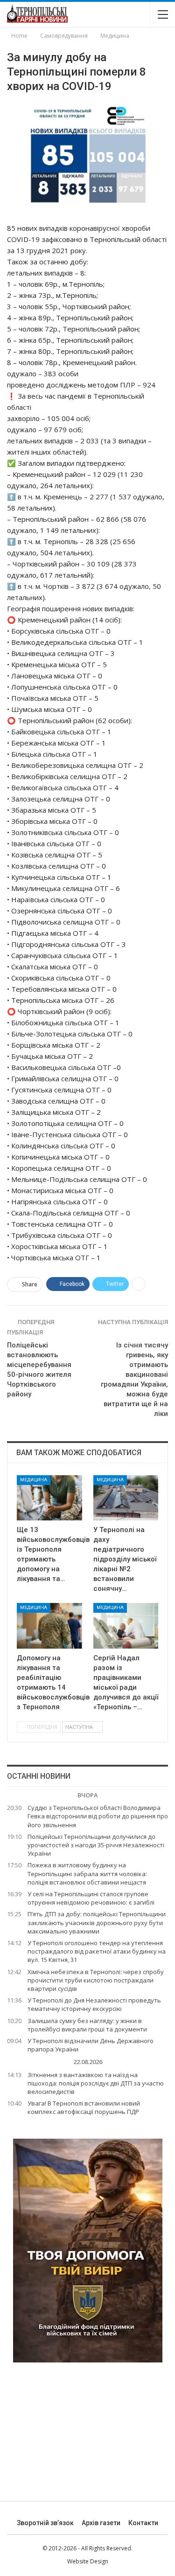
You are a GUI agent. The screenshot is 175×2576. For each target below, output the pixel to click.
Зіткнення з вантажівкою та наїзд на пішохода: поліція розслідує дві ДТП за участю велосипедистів (96, 2083)
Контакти (143, 2523)
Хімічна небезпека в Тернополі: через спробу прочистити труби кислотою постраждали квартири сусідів (96, 1980)
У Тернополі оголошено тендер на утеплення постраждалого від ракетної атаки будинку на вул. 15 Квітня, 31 (97, 1951)
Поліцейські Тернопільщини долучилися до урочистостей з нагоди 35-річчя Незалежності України (96, 1845)
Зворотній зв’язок (45, 2523)
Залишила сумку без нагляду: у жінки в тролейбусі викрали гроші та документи (87, 2025)
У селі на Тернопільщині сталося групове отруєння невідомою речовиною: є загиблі (91, 1898)
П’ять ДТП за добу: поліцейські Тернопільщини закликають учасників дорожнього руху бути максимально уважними (97, 1922)
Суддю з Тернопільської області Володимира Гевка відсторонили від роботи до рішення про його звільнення (98, 1816)
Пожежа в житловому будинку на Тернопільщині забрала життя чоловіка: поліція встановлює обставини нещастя (87, 1873)
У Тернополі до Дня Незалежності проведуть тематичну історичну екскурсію (94, 2004)
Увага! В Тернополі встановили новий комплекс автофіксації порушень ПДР (84, 2107)
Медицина (34, 1480)
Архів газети (101, 2523)
